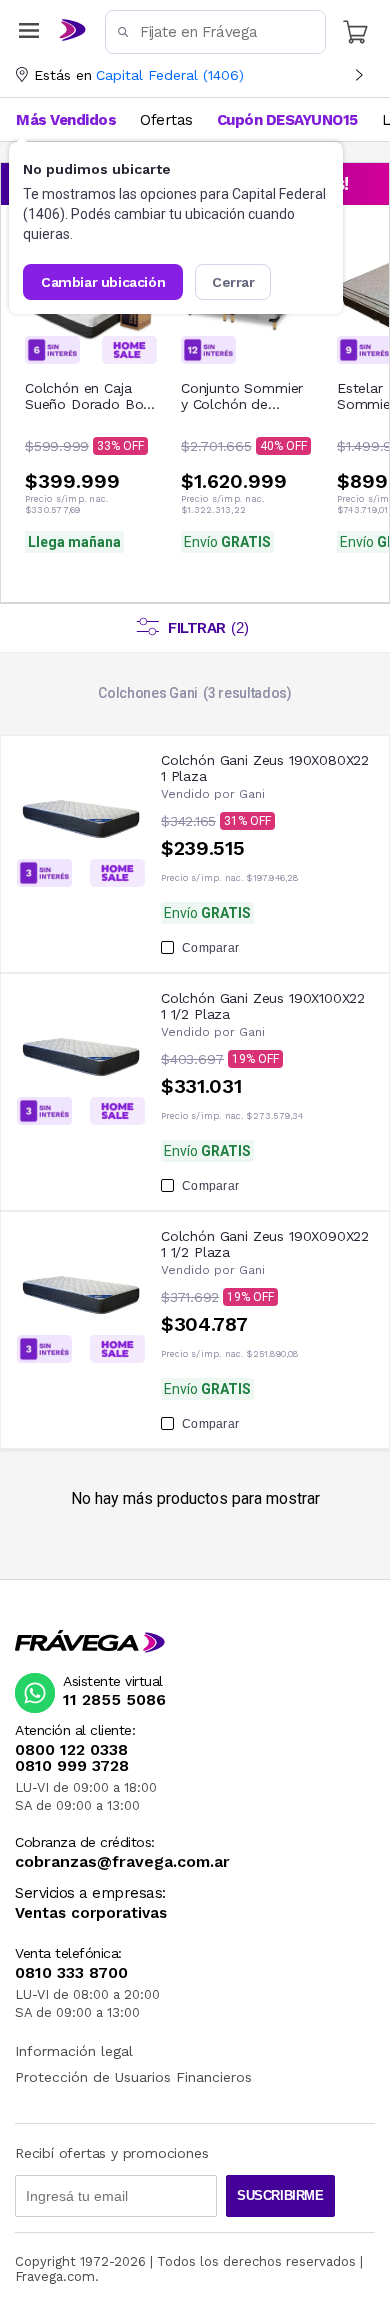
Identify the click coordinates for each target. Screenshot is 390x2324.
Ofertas (166, 120)
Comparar (210, 948)
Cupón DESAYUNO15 (287, 120)
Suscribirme (280, 2195)
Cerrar (233, 282)
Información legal (74, 2051)
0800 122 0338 (71, 1750)
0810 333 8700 (71, 1973)
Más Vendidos (66, 120)
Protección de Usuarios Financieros (133, 2077)
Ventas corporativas (91, 1913)
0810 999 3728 (72, 1766)
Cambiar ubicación (103, 282)
